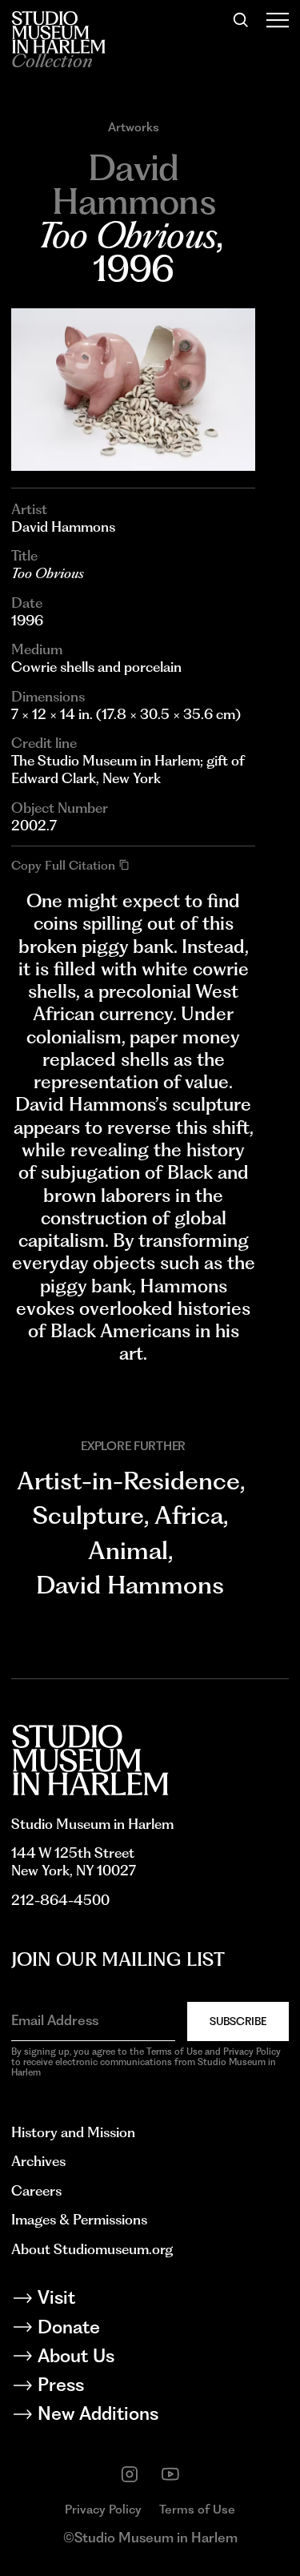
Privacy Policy (103, 2509)
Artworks (134, 127)
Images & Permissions (79, 2219)
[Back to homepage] (58, 32)
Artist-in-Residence (128, 1481)
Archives (38, 2161)
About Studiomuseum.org (92, 2249)
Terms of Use (197, 2509)
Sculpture (88, 1515)
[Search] (241, 20)
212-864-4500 (60, 1900)
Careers (36, 2190)
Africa (189, 1515)
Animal (128, 1551)
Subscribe (238, 2021)
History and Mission (73, 2132)
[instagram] (130, 2474)
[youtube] (170, 2474)
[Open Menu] (277, 20)
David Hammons (130, 1585)
